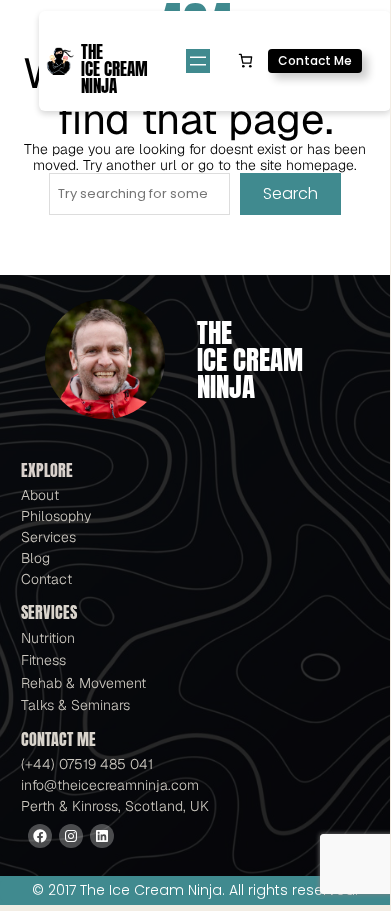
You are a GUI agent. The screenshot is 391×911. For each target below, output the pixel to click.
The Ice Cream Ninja (114, 69)
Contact (46, 579)
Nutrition (48, 638)
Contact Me (315, 60)
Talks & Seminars (75, 705)
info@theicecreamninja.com (110, 785)
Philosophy (56, 516)
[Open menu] (198, 61)
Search (290, 193)
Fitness (43, 660)
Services (48, 537)
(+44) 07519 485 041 (87, 764)
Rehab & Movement (83, 683)
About (40, 495)
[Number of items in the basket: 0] (245, 60)
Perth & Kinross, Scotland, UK (115, 806)
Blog (35, 558)
